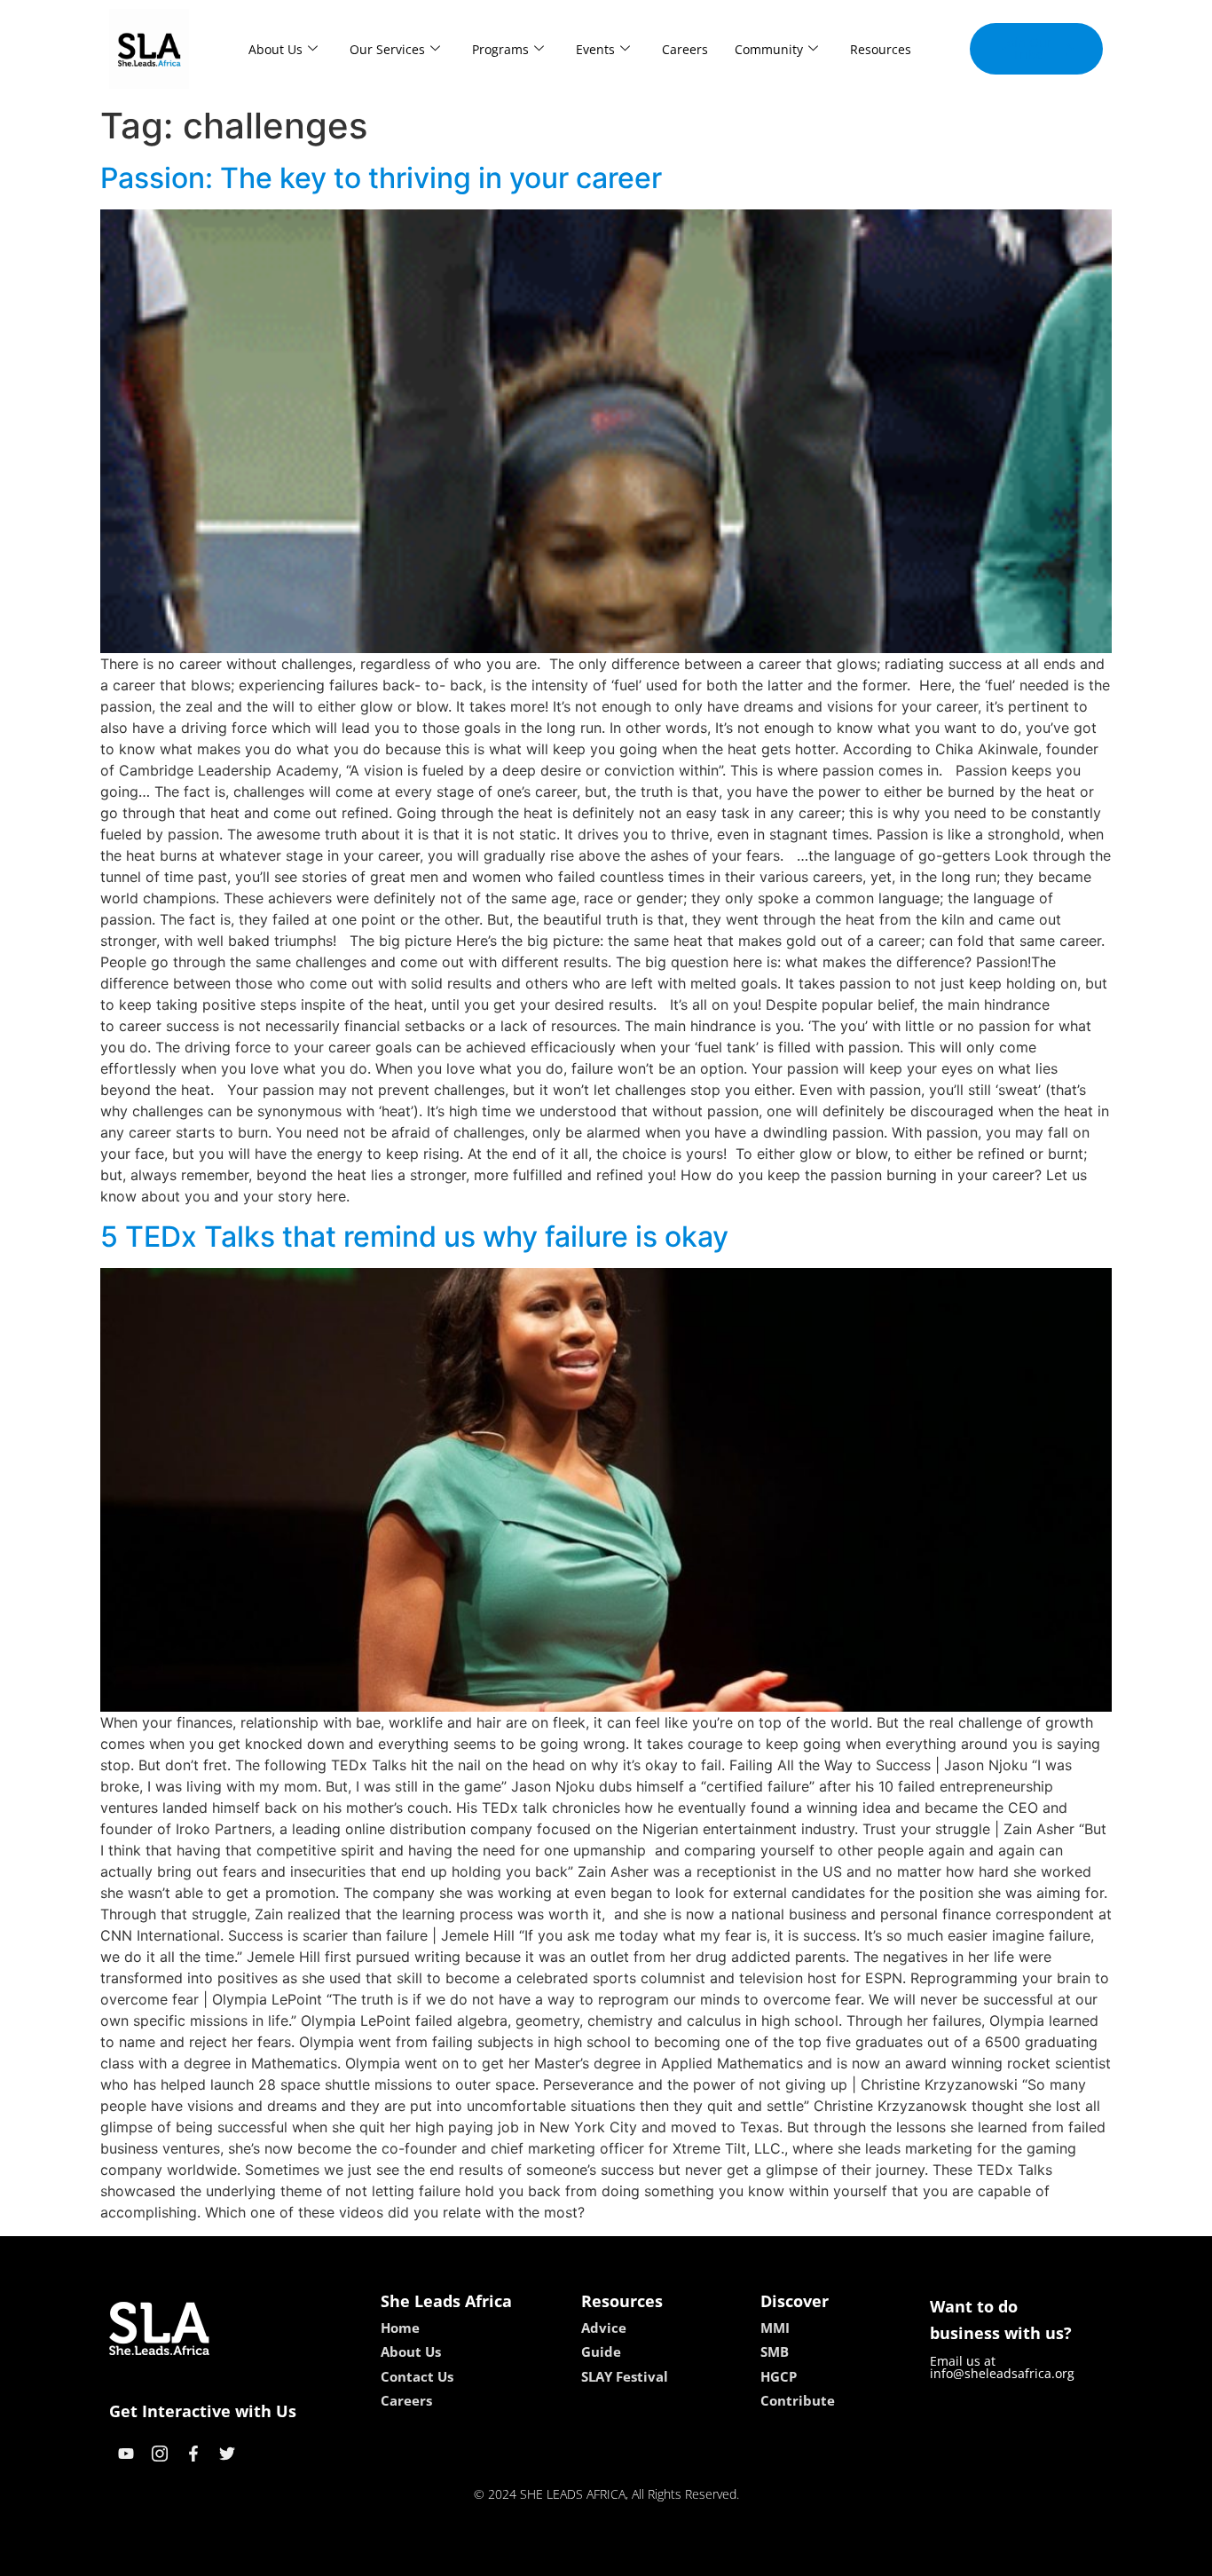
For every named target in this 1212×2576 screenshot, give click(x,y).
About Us (275, 49)
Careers (685, 49)
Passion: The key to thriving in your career (381, 178)
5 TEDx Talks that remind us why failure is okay (414, 1237)
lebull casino (559, 2556)
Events (595, 49)
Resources (881, 49)
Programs (500, 49)
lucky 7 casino (653, 2556)
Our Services (387, 49)
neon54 (731, 2556)
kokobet (485, 2556)
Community (769, 49)
